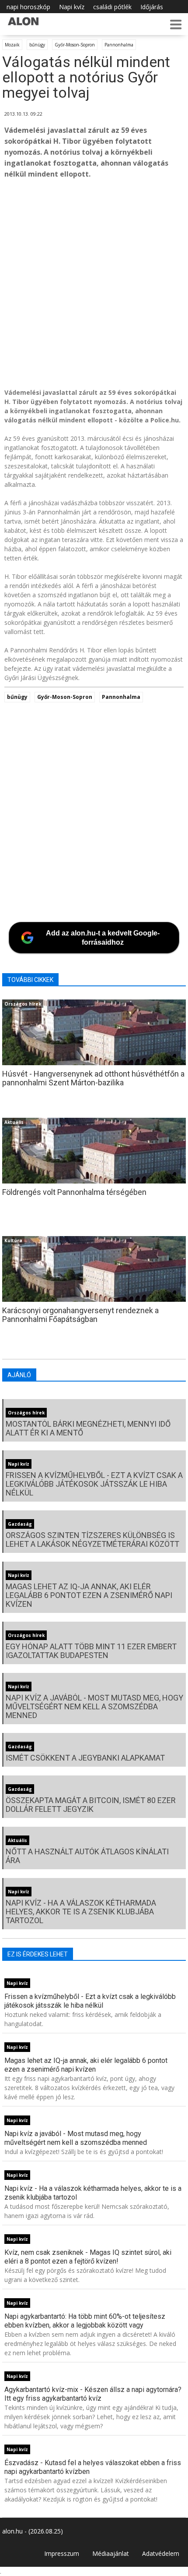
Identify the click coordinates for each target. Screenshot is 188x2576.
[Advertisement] (94, 285)
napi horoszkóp (28, 7)
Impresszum (62, 2553)
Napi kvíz (72, 7)
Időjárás (152, 7)
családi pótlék (112, 7)
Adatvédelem (161, 2553)
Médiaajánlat (111, 2553)
